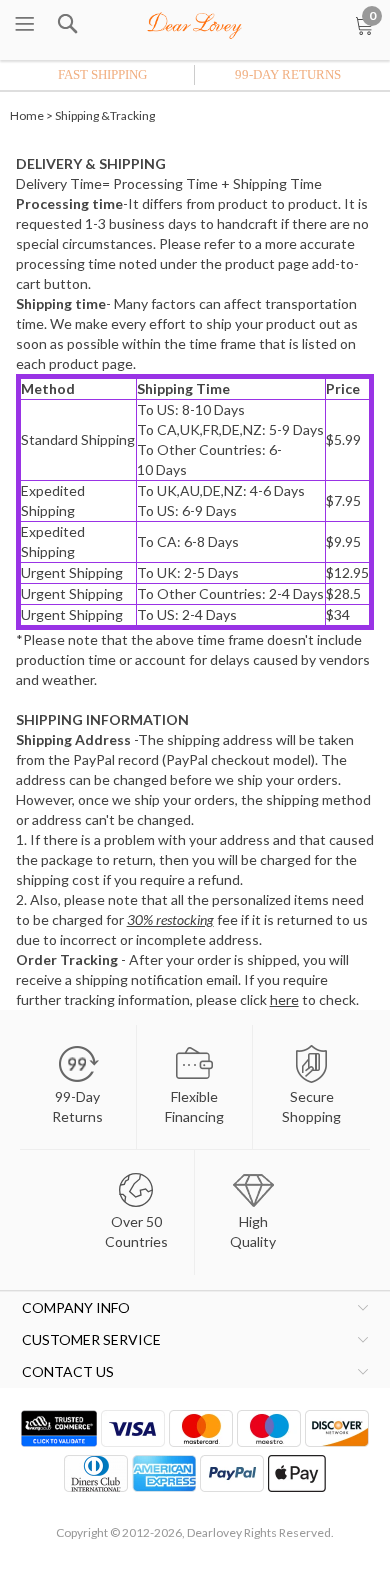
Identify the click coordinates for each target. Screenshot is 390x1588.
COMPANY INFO (76, 1307)
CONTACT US (68, 1371)
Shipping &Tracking (105, 115)
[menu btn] (25, 25)
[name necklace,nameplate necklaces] (194, 22)
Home (27, 115)
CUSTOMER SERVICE (91, 1339)
